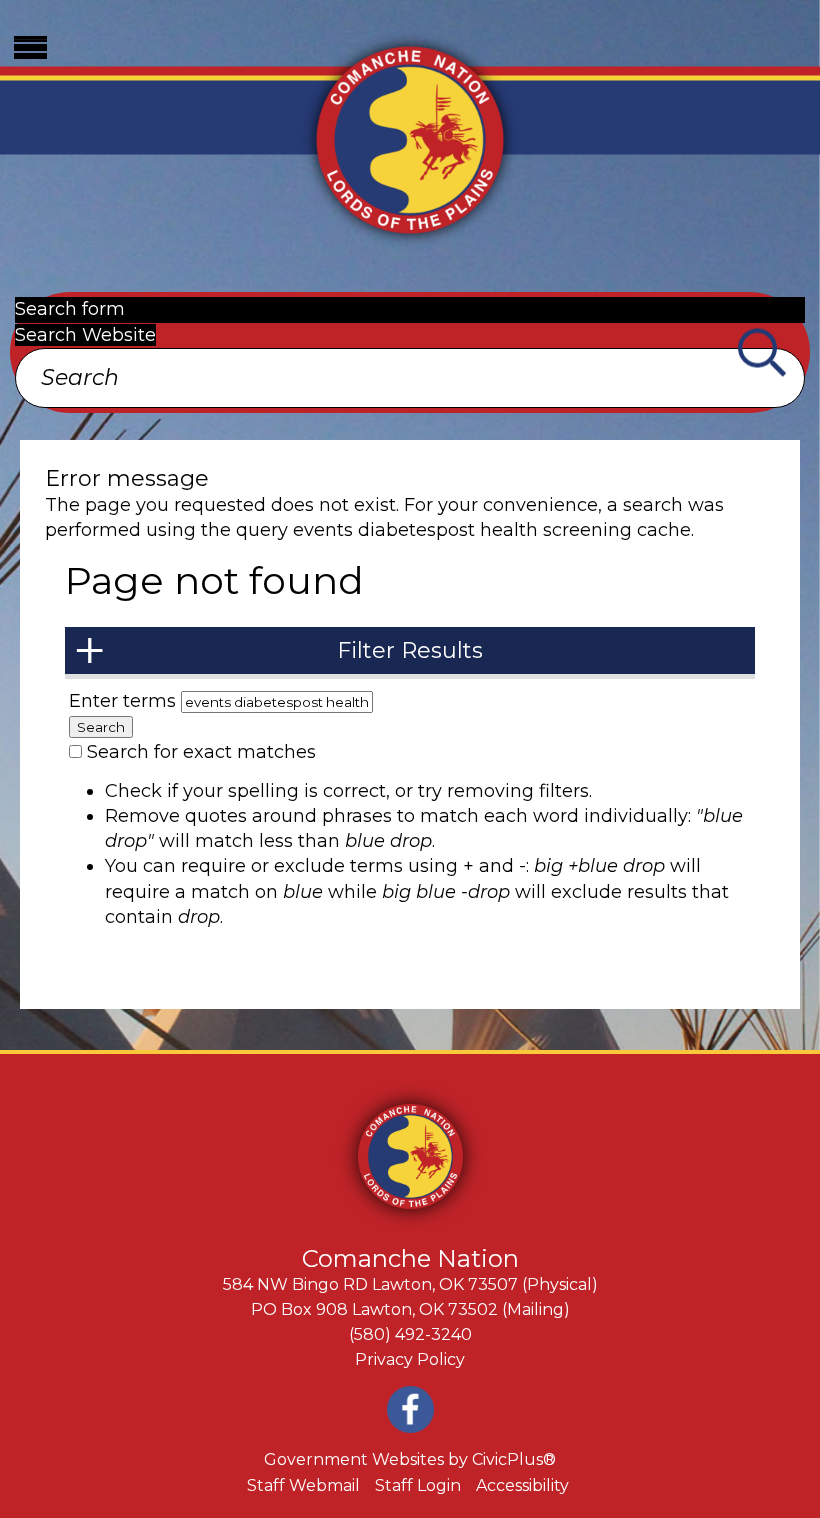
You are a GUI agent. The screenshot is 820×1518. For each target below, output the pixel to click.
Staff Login (418, 1485)
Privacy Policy (410, 1359)
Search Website (85, 335)
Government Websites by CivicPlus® (410, 1459)
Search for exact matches (201, 752)
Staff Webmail (303, 1485)
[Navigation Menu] (30, 47)
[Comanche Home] (410, 137)
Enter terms (125, 701)
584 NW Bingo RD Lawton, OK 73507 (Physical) (410, 1284)
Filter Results (410, 650)
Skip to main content (94, 12)
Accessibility (522, 1485)
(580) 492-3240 (410, 1334)
